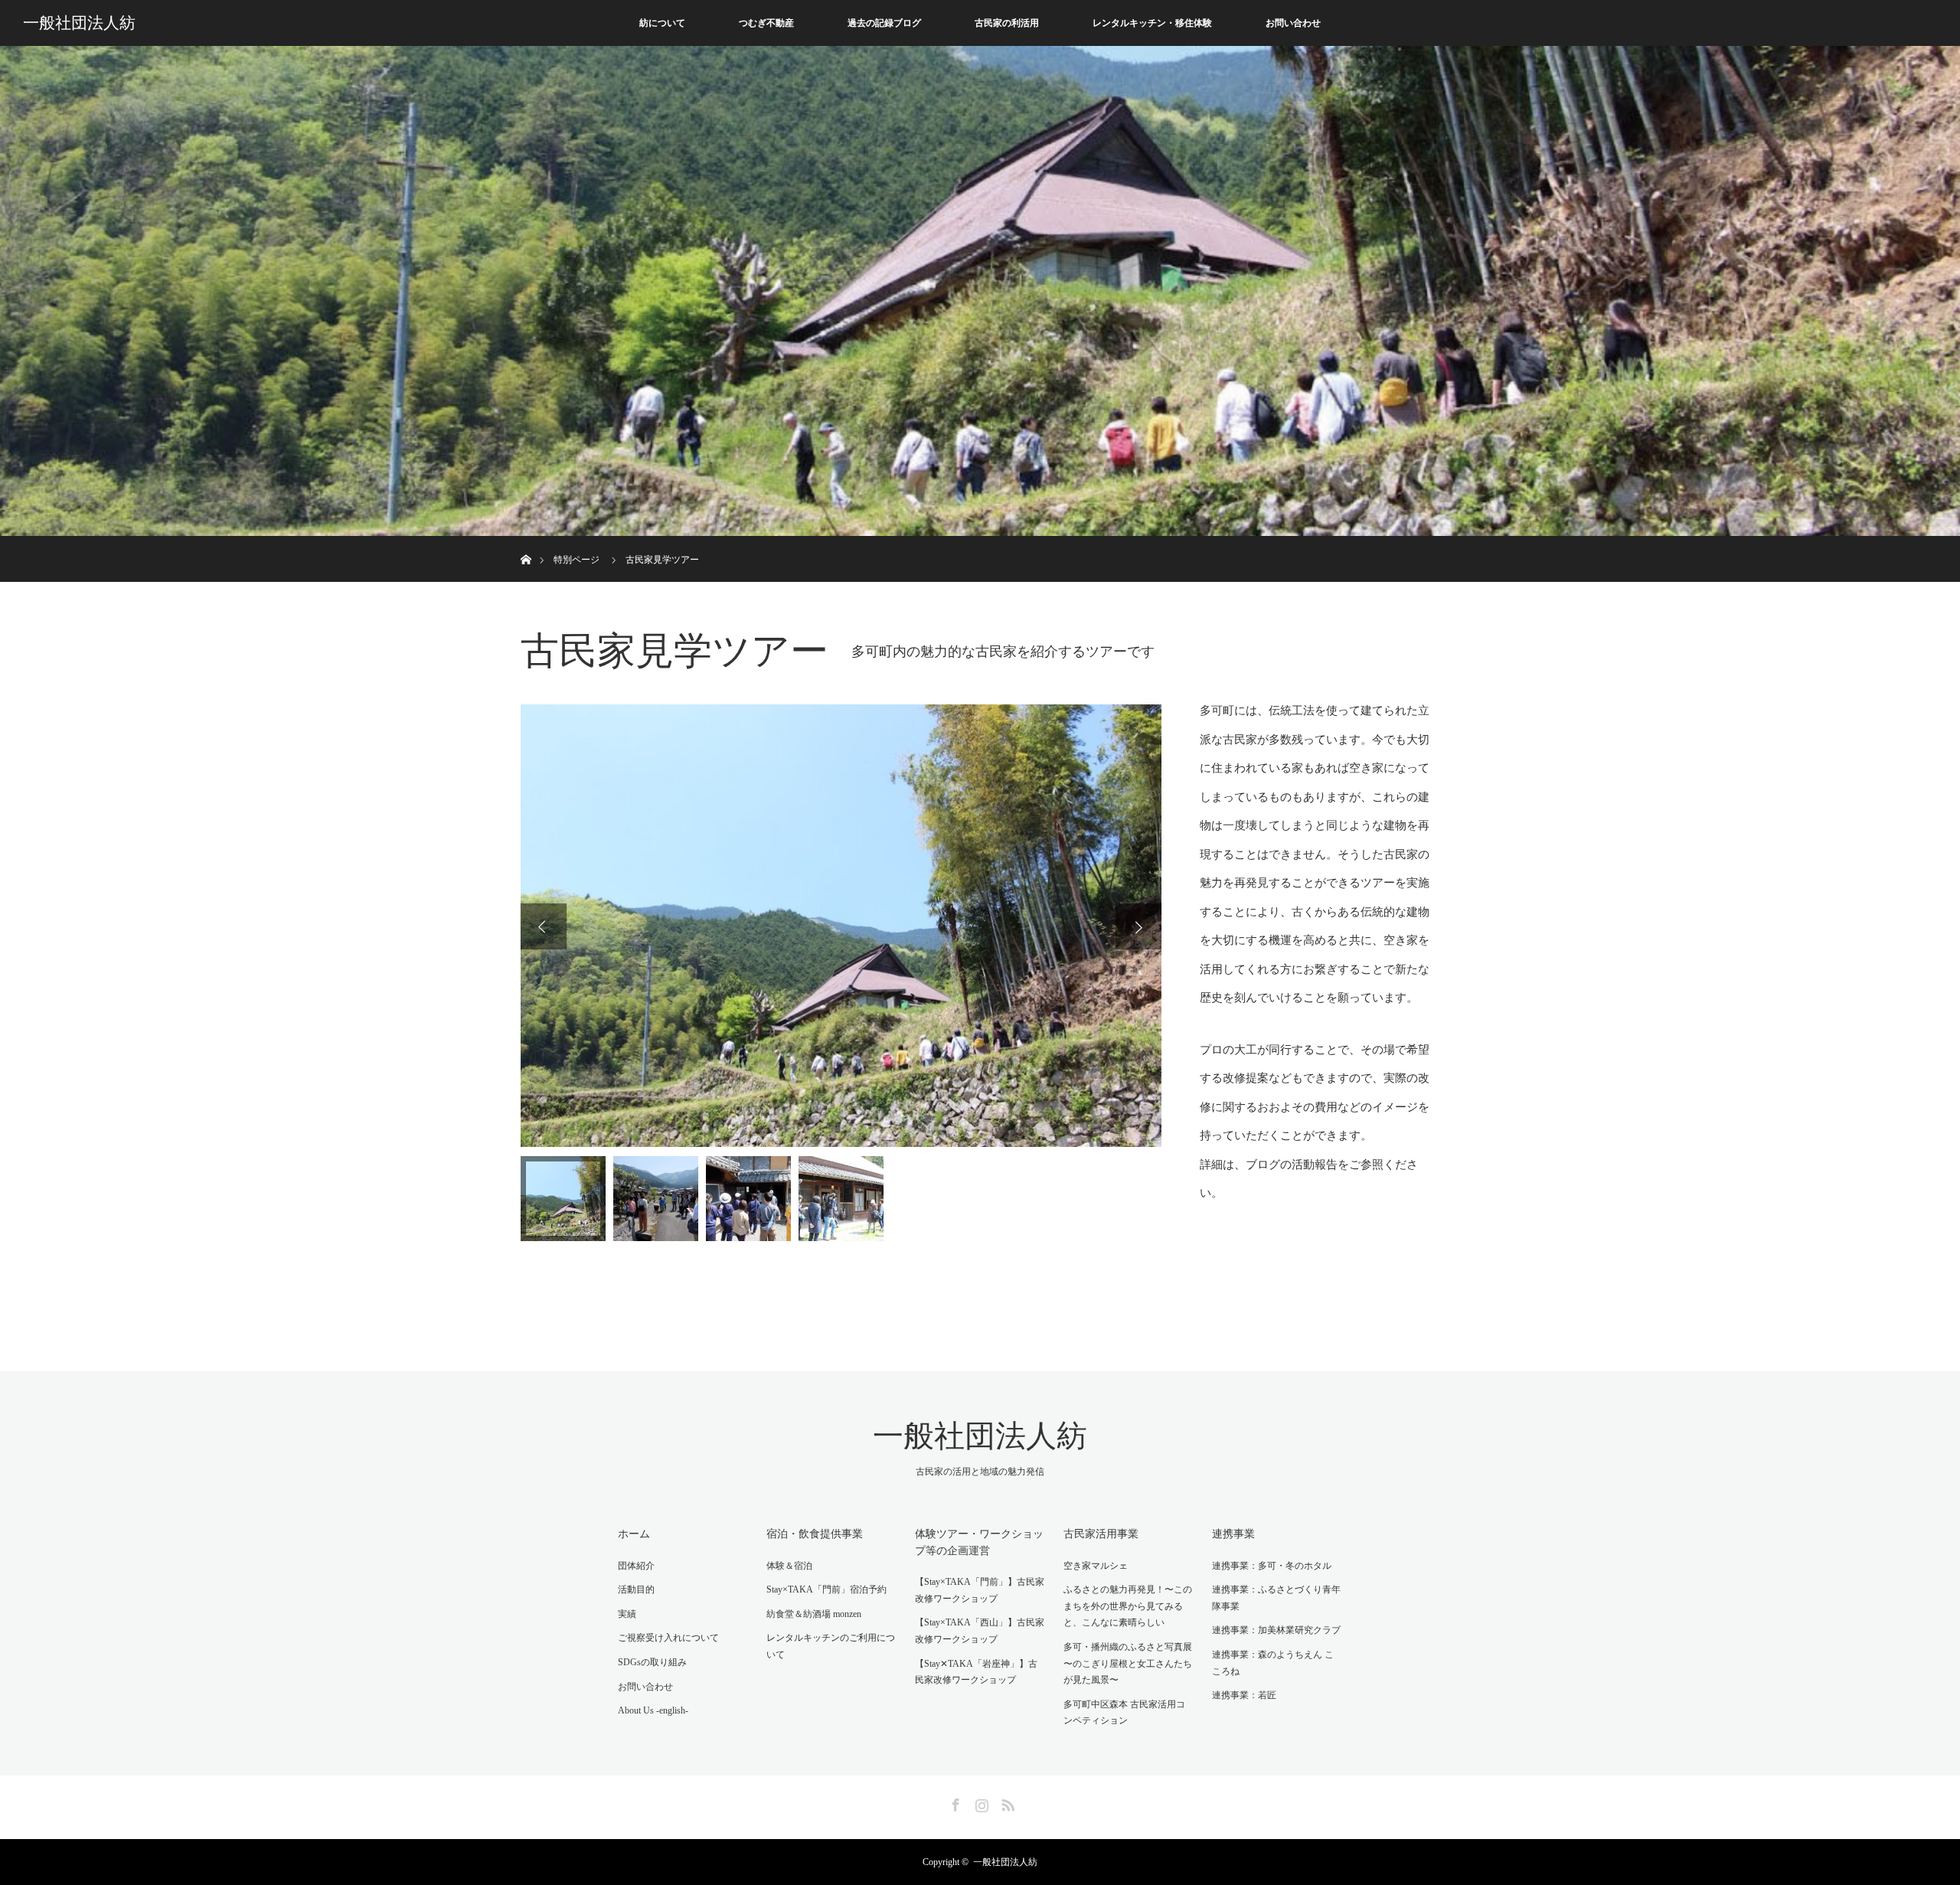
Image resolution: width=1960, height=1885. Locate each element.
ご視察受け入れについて (668, 1638)
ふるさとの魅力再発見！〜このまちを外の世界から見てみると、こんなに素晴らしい (1128, 1606)
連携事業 (1233, 1534)
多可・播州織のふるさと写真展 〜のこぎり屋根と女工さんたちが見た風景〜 (1128, 1663)
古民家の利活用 (1007, 23)
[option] (841, 926)
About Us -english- (653, 1710)
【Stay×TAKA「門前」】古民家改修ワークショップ (980, 1590)
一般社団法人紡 (79, 23)
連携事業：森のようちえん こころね (1273, 1663)
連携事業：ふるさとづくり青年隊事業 (1276, 1598)
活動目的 (636, 1589)
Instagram (980, 1802)
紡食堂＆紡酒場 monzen (814, 1614)
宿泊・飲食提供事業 (815, 1534)
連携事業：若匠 (1244, 1695)
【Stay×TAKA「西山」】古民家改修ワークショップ (980, 1631)
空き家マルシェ (1096, 1566)
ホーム (634, 1534)
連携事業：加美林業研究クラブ (1276, 1630)
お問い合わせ (1293, 23)
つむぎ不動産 (766, 23)
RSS (1006, 1802)
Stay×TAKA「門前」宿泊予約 (826, 1589)
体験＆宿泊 (789, 1566)
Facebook (954, 1802)
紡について (662, 23)
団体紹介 (636, 1566)
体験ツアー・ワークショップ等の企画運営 (979, 1542)
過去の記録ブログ (884, 23)
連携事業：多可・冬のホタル (1272, 1566)
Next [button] (1138, 926)
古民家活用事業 (1101, 1534)
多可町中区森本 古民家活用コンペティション (1124, 1713)
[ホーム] (526, 542)
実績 (627, 1614)
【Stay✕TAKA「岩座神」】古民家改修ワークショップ (976, 1672)
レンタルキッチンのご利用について (831, 1646)
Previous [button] (544, 926)
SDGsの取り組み (652, 1662)
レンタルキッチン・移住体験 (1152, 23)
